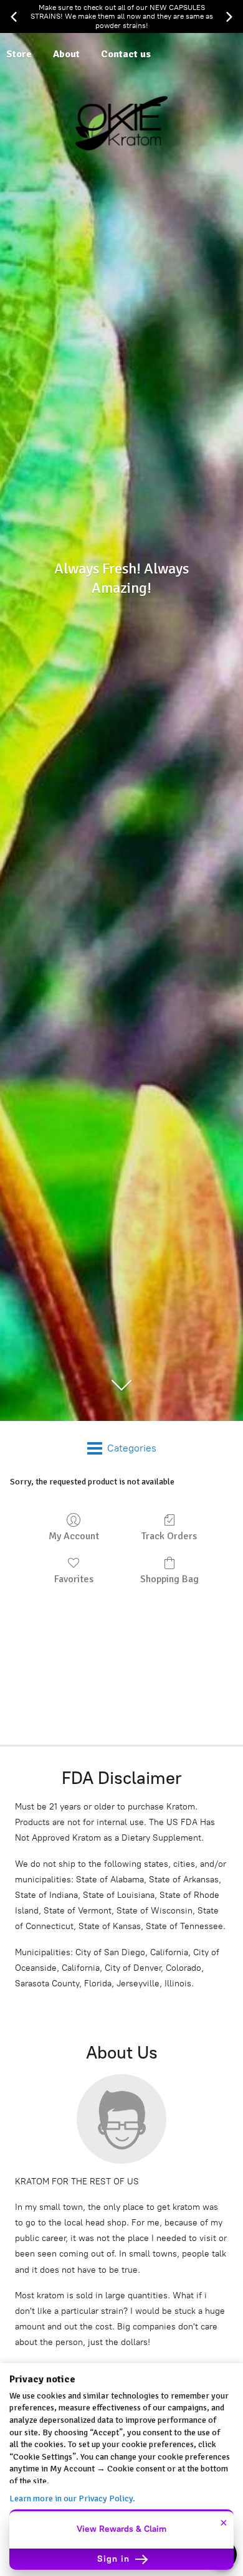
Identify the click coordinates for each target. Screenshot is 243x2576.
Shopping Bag (169, 1579)
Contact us (126, 54)
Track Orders (169, 1536)
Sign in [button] (115, 2559)
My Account (74, 1536)
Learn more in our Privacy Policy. (72, 2498)
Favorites (74, 1579)
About (66, 54)
